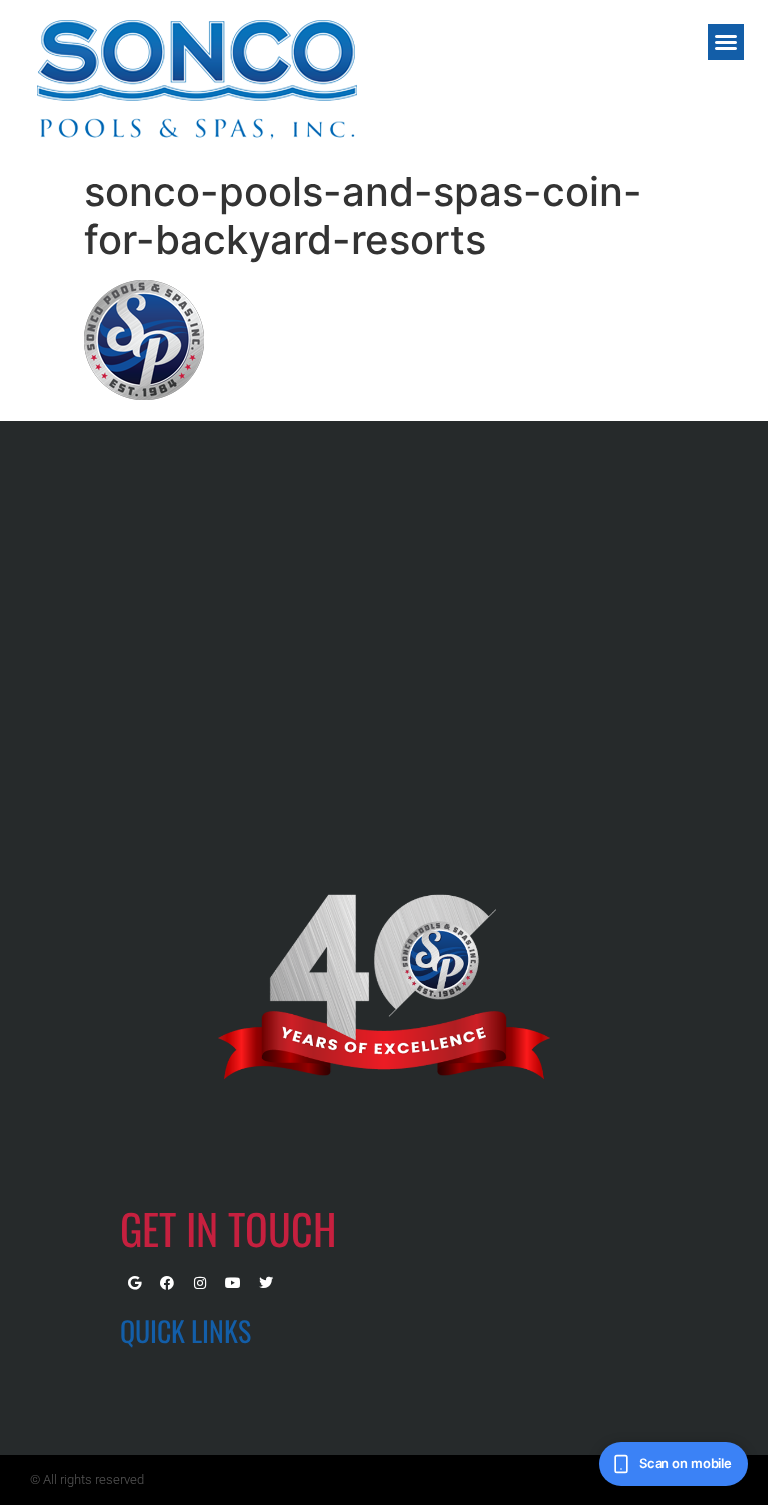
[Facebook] (167, 1283)
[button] (726, 42)
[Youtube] (233, 1283)
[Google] (134, 1283)
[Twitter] (266, 1283)
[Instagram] (200, 1283)
